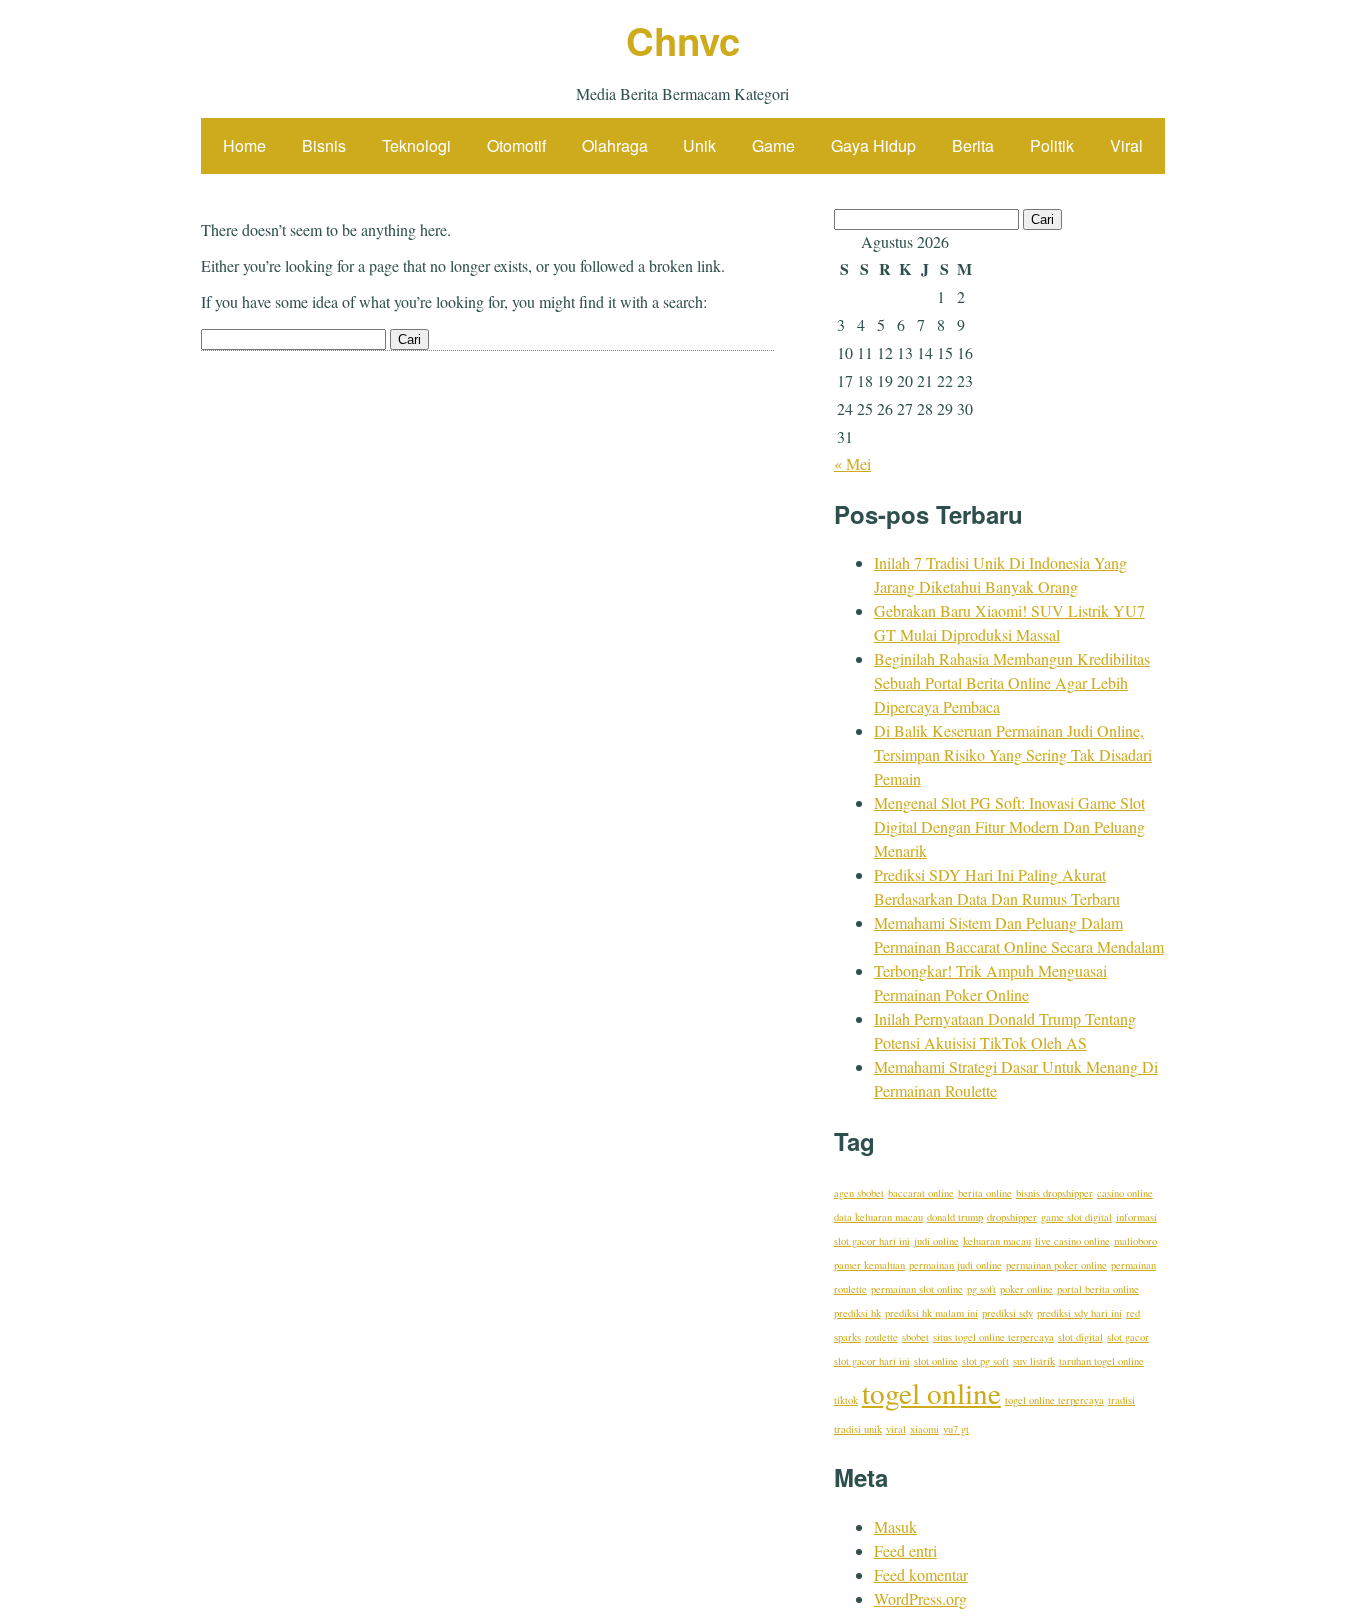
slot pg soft (985, 1361)
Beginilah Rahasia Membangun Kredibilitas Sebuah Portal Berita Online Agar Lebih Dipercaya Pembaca (1012, 682)
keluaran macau (997, 1241)
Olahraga (615, 145)
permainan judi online (955, 1265)
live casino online (1072, 1241)
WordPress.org (920, 1598)
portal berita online (1098, 1289)
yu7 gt (956, 1429)
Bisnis (324, 145)
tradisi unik (858, 1429)
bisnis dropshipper (1054, 1193)
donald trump (955, 1217)
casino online (1125, 1193)
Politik (1052, 145)
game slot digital (1076, 1217)
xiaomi (924, 1429)
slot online (936, 1361)
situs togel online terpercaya (993, 1337)
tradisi (1121, 1400)
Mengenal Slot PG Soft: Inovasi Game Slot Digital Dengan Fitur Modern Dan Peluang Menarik (1009, 826)
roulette (881, 1337)
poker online (1026, 1289)
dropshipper (1012, 1217)
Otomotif (516, 145)
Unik (699, 145)
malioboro (1135, 1241)
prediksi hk (857, 1313)
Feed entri (905, 1550)
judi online (936, 1241)
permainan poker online (1056, 1265)
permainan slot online (917, 1289)
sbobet (915, 1337)
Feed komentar (921, 1574)
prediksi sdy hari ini (1079, 1313)
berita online (985, 1193)
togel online (931, 1392)
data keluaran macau (878, 1217)
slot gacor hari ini (872, 1361)
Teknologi (416, 145)
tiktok (846, 1400)
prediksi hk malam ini (931, 1313)
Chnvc (683, 40)
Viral (1126, 145)
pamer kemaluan (869, 1265)
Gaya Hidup (873, 145)
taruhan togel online (1101, 1361)
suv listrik (1034, 1361)
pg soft (981, 1289)
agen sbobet (859, 1193)
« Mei (852, 463)
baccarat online (921, 1193)
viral (896, 1429)
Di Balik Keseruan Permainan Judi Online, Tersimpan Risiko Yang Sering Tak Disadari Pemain (1013, 754)
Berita (973, 145)
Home (244, 145)
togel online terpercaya (1054, 1400)
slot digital (1080, 1337)
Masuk (895, 1526)
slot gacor (1128, 1337)
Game (773, 145)
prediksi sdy (1007, 1313)
